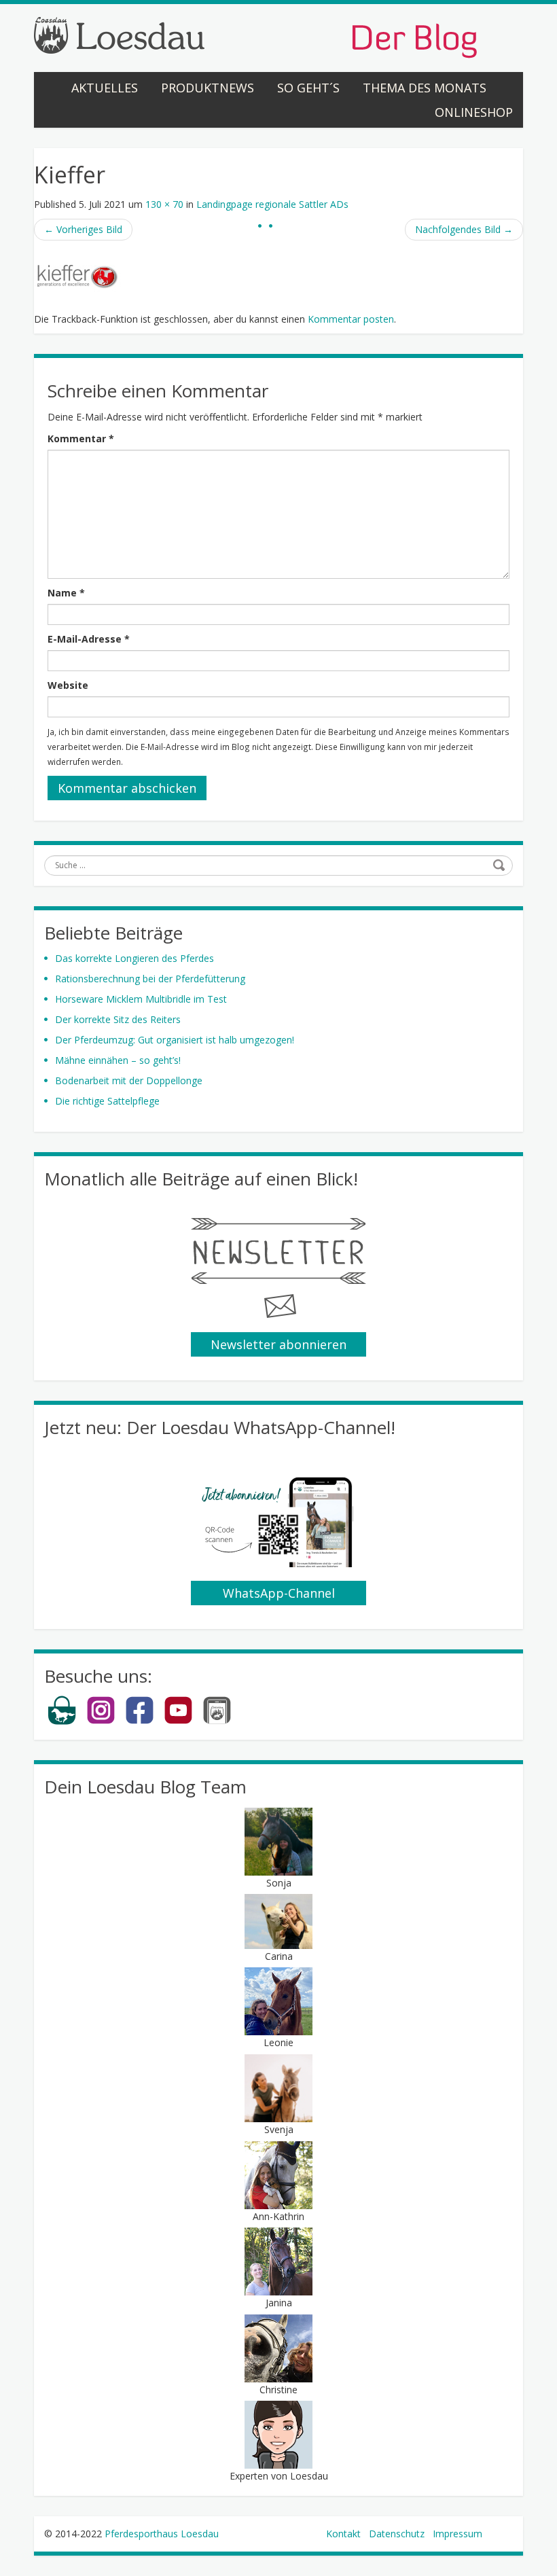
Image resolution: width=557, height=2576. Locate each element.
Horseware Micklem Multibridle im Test (141, 999)
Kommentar (81, 439)
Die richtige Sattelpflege (107, 1101)
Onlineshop (474, 112)
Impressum (457, 2534)
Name (66, 593)
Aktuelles (105, 88)
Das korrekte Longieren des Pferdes (134, 958)
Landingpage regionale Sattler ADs (272, 204)
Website (68, 685)
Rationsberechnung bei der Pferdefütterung (150, 979)
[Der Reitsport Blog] (255, 36)
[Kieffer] (78, 277)
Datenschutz (397, 2534)
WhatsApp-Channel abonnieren (279, 1595)
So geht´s (308, 88)
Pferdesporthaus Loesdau (162, 2534)
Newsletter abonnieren (278, 1344)
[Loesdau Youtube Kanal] (178, 1722)
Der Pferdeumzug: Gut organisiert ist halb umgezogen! (175, 1040)
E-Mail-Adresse (89, 639)
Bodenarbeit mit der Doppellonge (129, 1080)
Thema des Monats (425, 88)
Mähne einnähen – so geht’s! (118, 1060)
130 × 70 (164, 204)
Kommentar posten (351, 319)
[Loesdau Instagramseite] (101, 1722)
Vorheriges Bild (83, 229)
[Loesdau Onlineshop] (62, 1722)
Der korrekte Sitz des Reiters (118, 1019)
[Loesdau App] (217, 1722)
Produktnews (208, 88)
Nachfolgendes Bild (464, 229)
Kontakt (343, 2534)
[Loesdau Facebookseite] (140, 1722)
